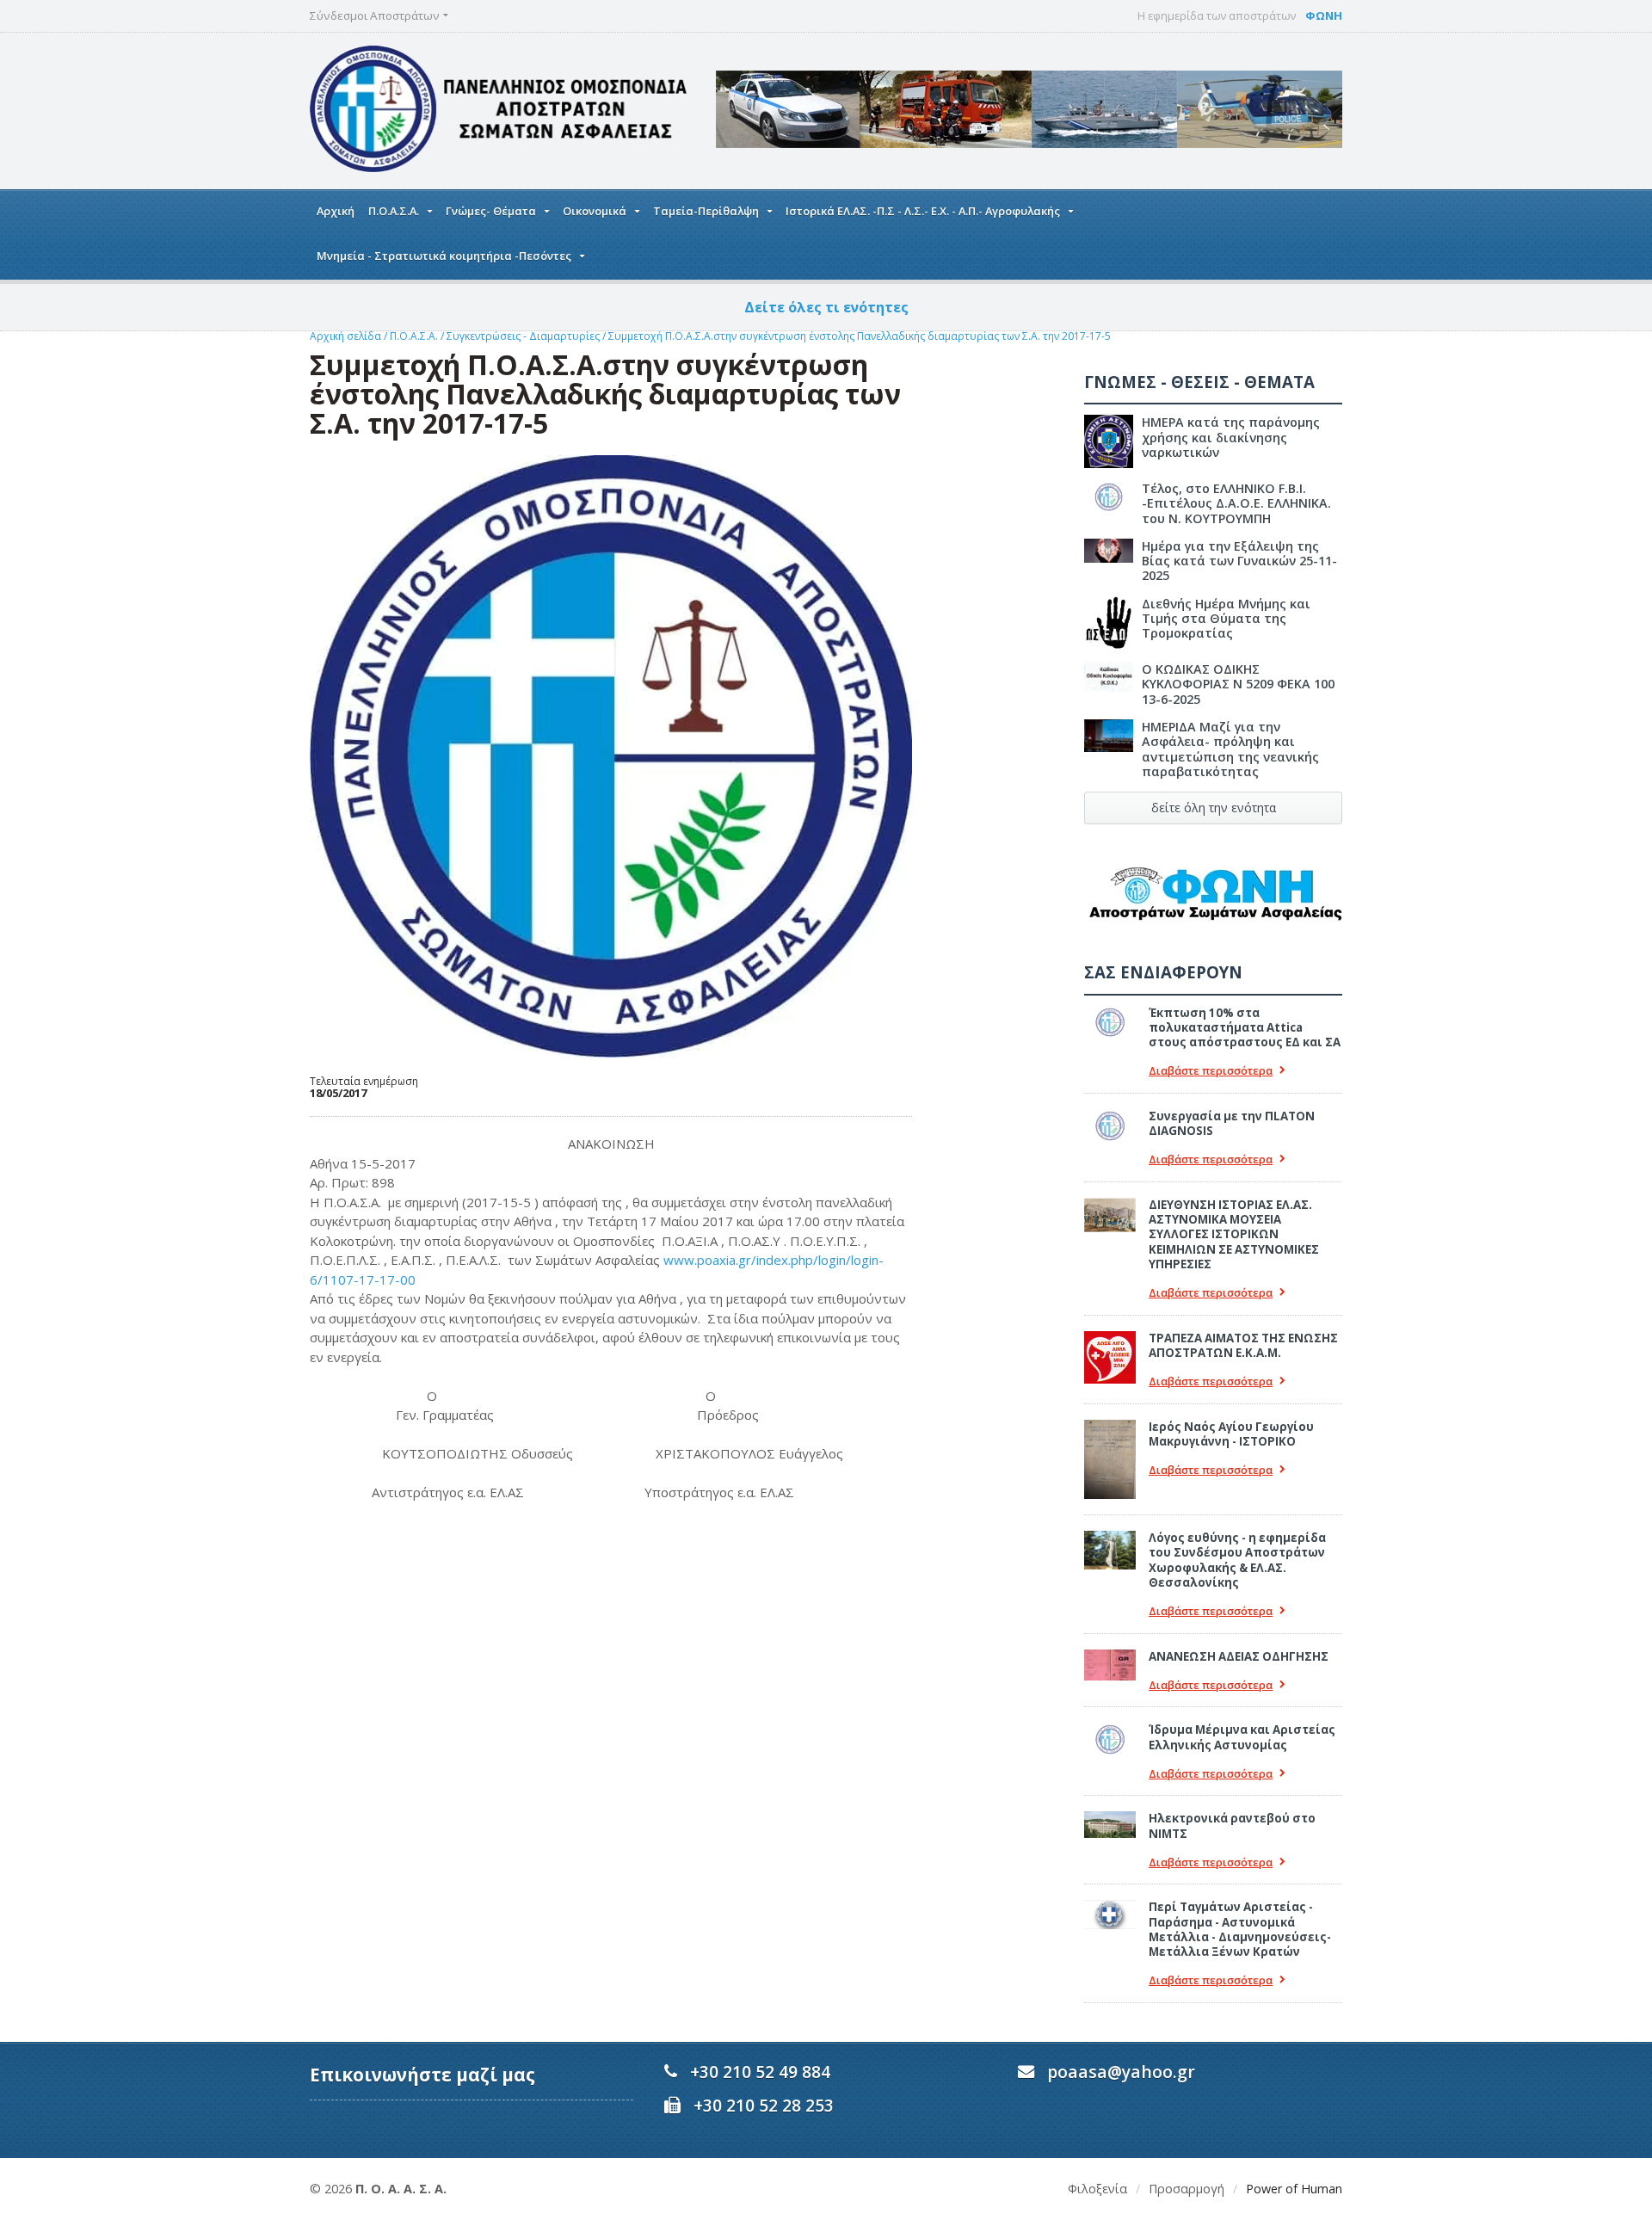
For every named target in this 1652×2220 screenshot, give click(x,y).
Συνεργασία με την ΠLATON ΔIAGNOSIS (1232, 1123)
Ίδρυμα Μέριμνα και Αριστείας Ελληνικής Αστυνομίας (1242, 1737)
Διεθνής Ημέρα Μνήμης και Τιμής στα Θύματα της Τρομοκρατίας (1226, 619)
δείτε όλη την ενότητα (1214, 808)
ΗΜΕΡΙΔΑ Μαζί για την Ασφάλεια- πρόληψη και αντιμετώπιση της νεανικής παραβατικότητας (1230, 749)
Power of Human (1294, 2189)
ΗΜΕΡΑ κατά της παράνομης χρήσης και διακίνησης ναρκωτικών (1231, 437)
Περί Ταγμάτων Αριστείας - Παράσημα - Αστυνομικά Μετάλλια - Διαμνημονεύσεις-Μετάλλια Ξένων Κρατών (1240, 1929)
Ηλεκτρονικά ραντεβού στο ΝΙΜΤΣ (1232, 1825)
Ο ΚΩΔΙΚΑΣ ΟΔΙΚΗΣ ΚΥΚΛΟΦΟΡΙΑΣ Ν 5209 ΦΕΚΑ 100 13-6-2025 (1238, 684)
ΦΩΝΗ (1324, 15)
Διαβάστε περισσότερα (1211, 1071)
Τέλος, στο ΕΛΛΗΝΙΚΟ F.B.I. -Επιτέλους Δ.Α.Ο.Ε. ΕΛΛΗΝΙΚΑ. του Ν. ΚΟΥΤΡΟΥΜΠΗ (1236, 503)
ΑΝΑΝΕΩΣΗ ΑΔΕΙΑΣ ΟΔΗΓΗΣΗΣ (1239, 1656)
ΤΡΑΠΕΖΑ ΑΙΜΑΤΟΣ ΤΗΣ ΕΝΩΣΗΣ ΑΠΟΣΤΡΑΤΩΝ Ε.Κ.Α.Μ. (1243, 1345)
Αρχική (336, 211)
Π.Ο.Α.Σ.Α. (414, 336)
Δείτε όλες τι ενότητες (826, 307)
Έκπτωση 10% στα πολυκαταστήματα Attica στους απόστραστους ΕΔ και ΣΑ (1245, 1028)
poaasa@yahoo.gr (1121, 2072)
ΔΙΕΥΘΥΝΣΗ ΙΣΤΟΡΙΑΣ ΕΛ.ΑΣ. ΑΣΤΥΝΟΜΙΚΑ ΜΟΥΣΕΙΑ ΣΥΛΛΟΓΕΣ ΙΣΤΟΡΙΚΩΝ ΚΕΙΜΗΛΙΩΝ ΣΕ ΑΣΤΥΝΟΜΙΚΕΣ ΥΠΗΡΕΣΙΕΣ (1234, 1234)
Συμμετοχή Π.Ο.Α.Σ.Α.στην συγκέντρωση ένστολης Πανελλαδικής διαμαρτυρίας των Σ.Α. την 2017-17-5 (860, 336)
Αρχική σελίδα (345, 336)
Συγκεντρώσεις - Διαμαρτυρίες (523, 336)
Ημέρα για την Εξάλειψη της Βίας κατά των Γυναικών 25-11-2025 (1239, 561)
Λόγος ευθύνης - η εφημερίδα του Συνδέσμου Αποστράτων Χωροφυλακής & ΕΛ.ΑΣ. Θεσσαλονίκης (1237, 1560)
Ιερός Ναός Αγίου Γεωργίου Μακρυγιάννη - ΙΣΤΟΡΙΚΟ (1231, 1434)
